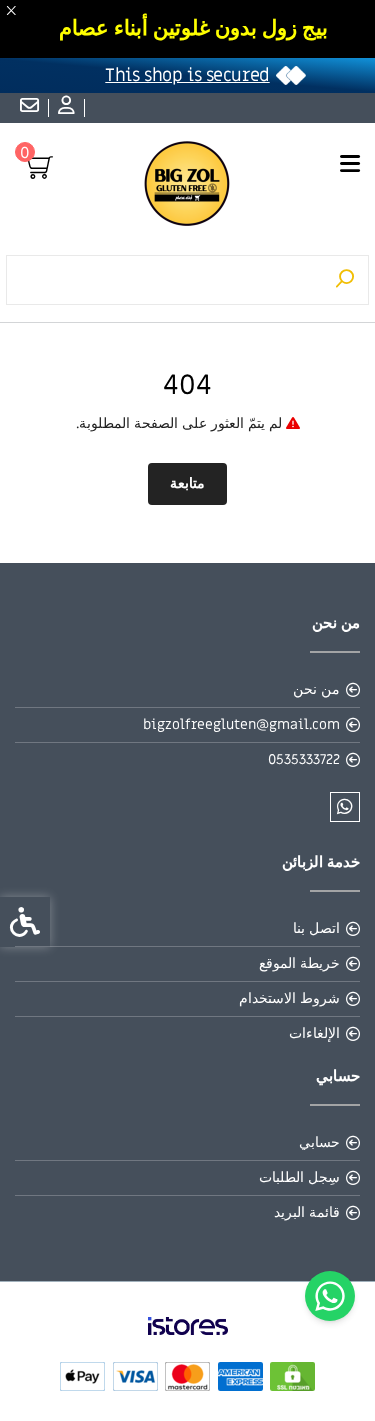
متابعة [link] (187, 483)
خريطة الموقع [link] (299, 963)
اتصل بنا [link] (316, 928)
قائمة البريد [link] (307, 1212)
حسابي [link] (319, 1142)
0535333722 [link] (304, 759)
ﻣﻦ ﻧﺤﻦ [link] (316, 689)
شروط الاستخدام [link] (289, 998)
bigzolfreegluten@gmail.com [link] (241, 724)
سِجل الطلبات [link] (299, 1177)
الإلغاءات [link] (314, 1033)
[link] (330, 1296)
